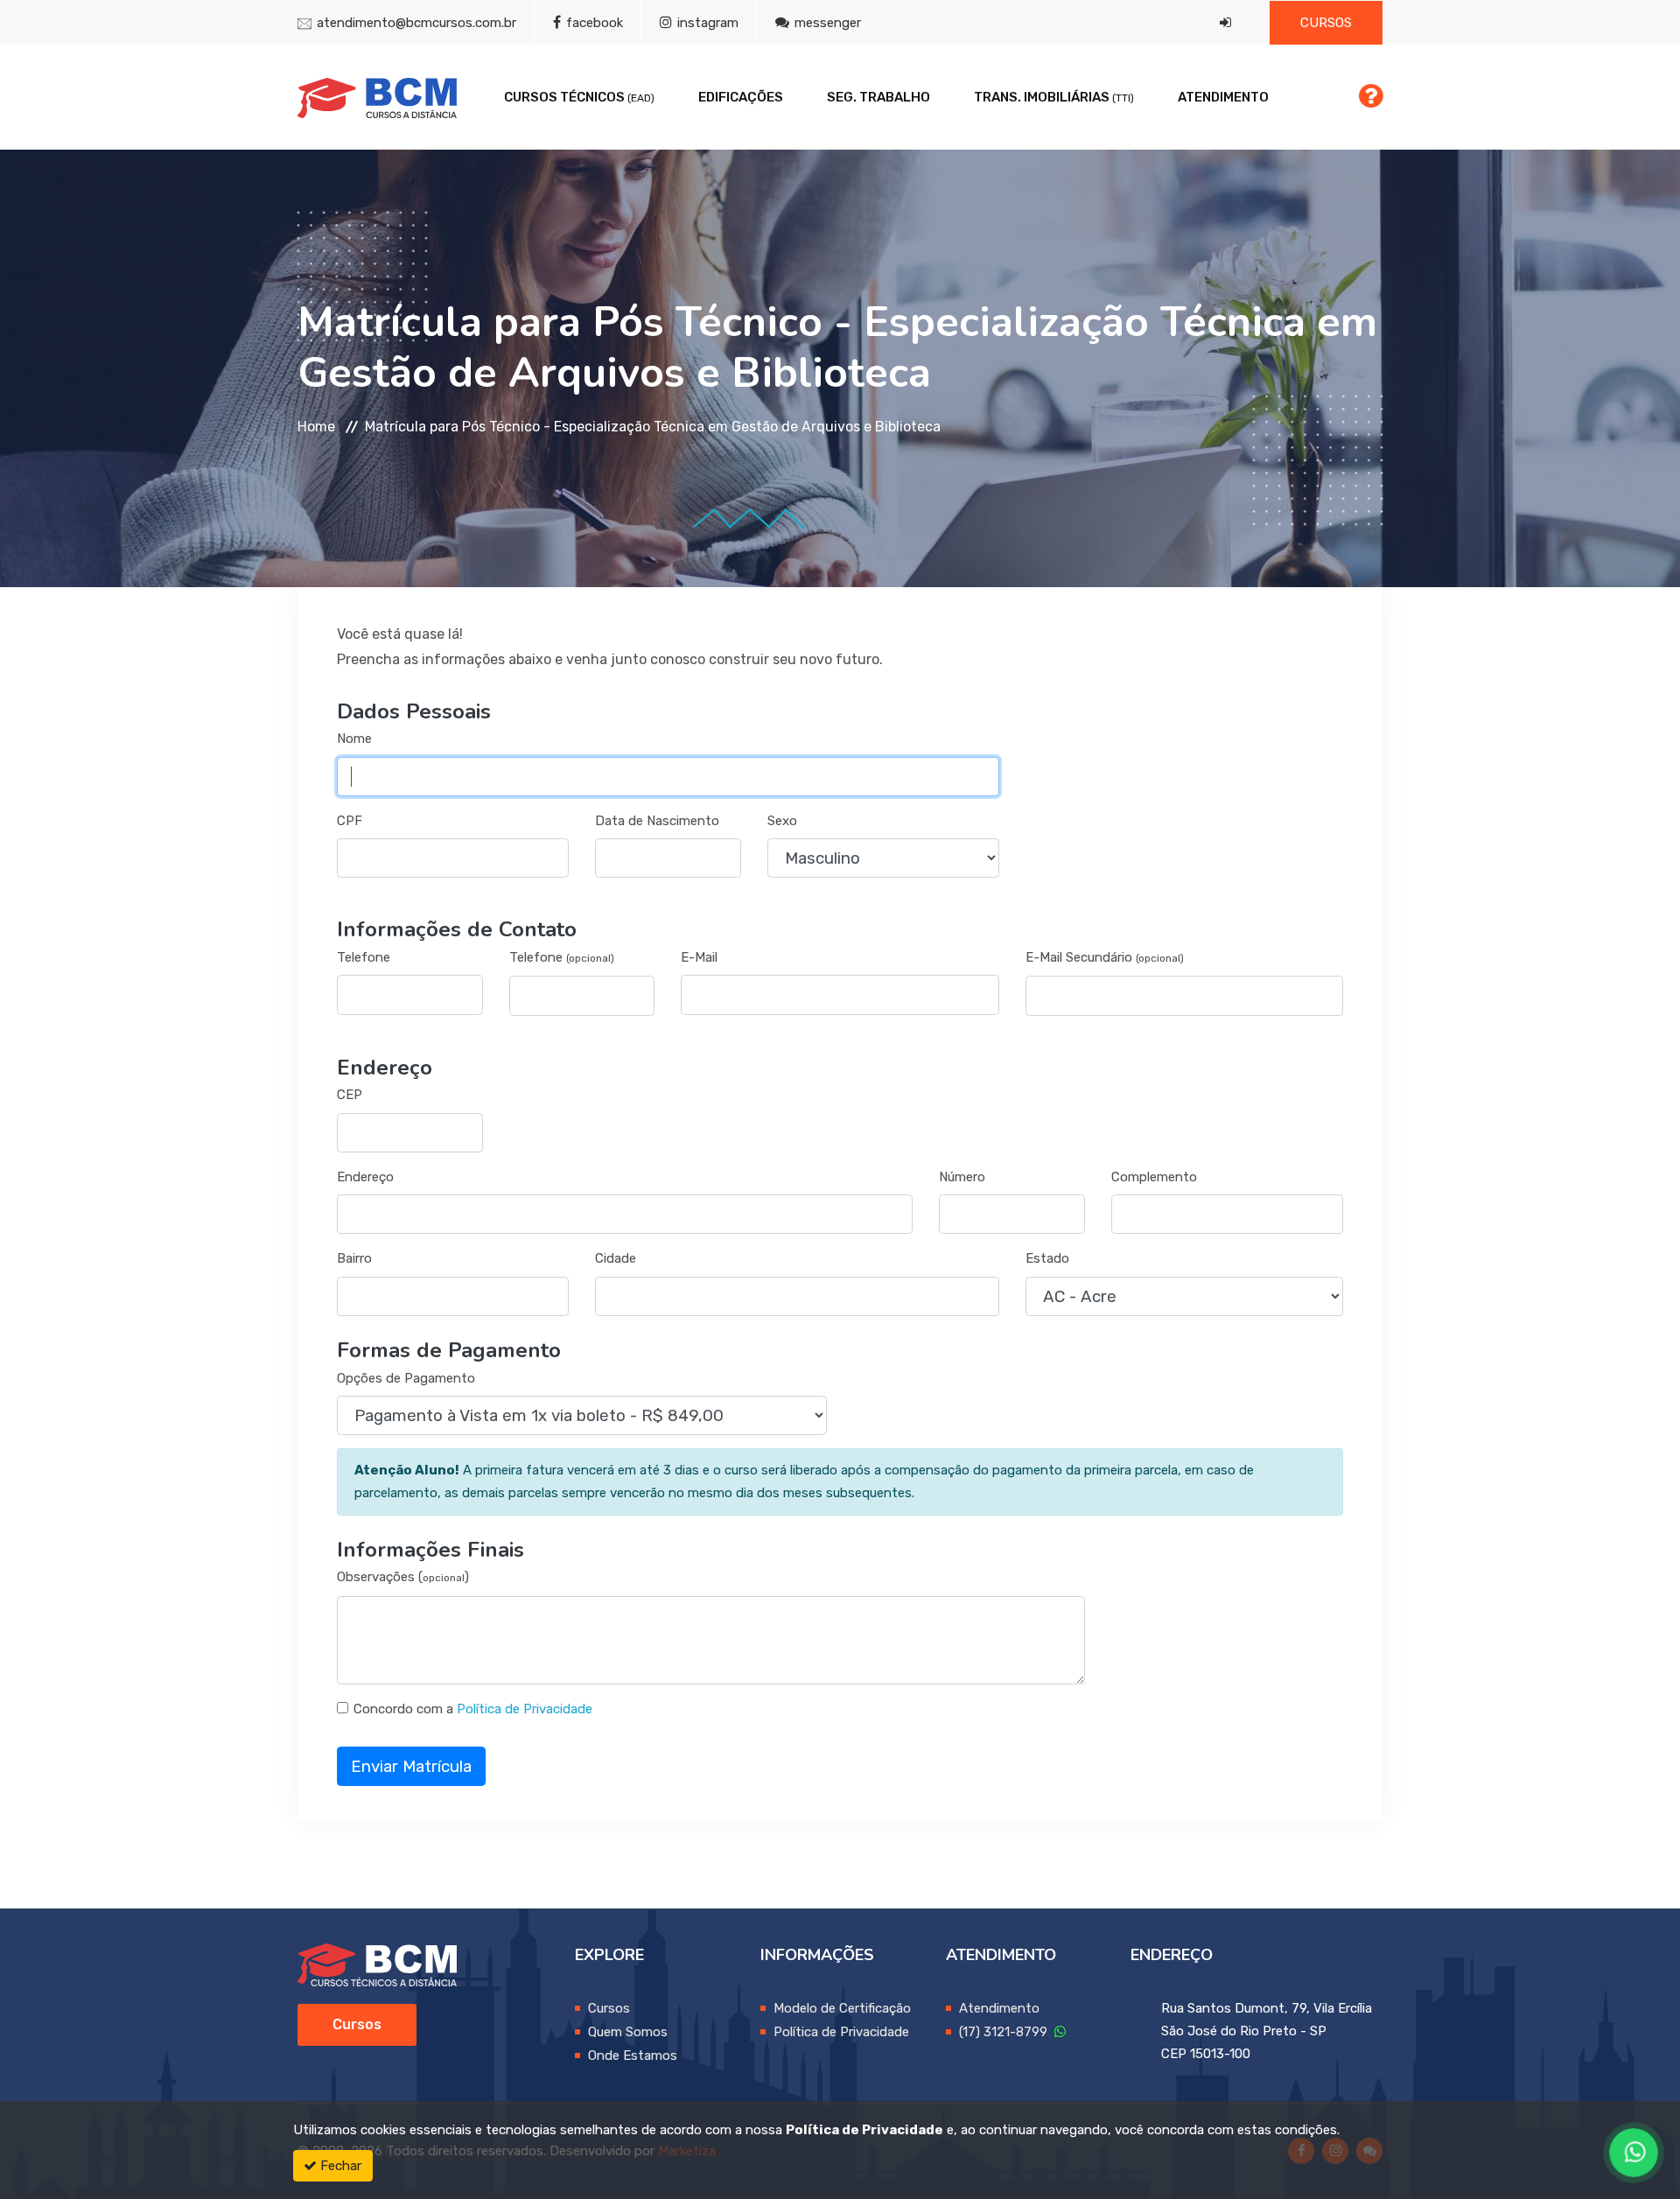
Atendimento (1223, 97)
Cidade (616, 1258)
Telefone (364, 957)
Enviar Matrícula (411, 1766)
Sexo (782, 821)
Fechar (339, 2166)
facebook (593, 23)
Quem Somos (628, 2032)
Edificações (741, 97)
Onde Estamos (633, 2055)
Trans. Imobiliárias (1054, 97)
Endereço (365, 1177)
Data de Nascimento (657, 821)
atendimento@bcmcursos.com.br (416, 23)
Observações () (403, 1577)
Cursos (1326, 23)
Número (962, 1177)
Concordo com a (403, 1709)
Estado (1047, 1258)
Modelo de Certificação (842, 2008)
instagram (706, 23)
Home (316, 427)
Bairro (354, 1258)
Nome (354, 739)
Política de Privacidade (525, 1709)
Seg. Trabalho (878, 97)
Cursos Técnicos (579, 97)
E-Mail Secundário (1105, 957)
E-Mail (699, 957)
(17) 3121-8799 (1007, 2032)
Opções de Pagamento (406, 1378)
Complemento (1154, 1177)
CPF (350, 821)
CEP (350, 1095)
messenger (826, 23)
